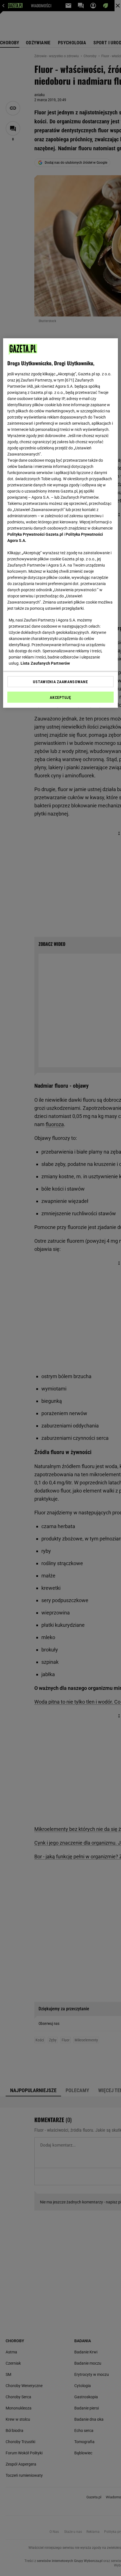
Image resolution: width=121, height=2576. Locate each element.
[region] (61, 523)
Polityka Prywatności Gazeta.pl (35, 534)
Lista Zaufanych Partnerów (45, 663)
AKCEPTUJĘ (60, 697)
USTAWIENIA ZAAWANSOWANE (60, 682)
